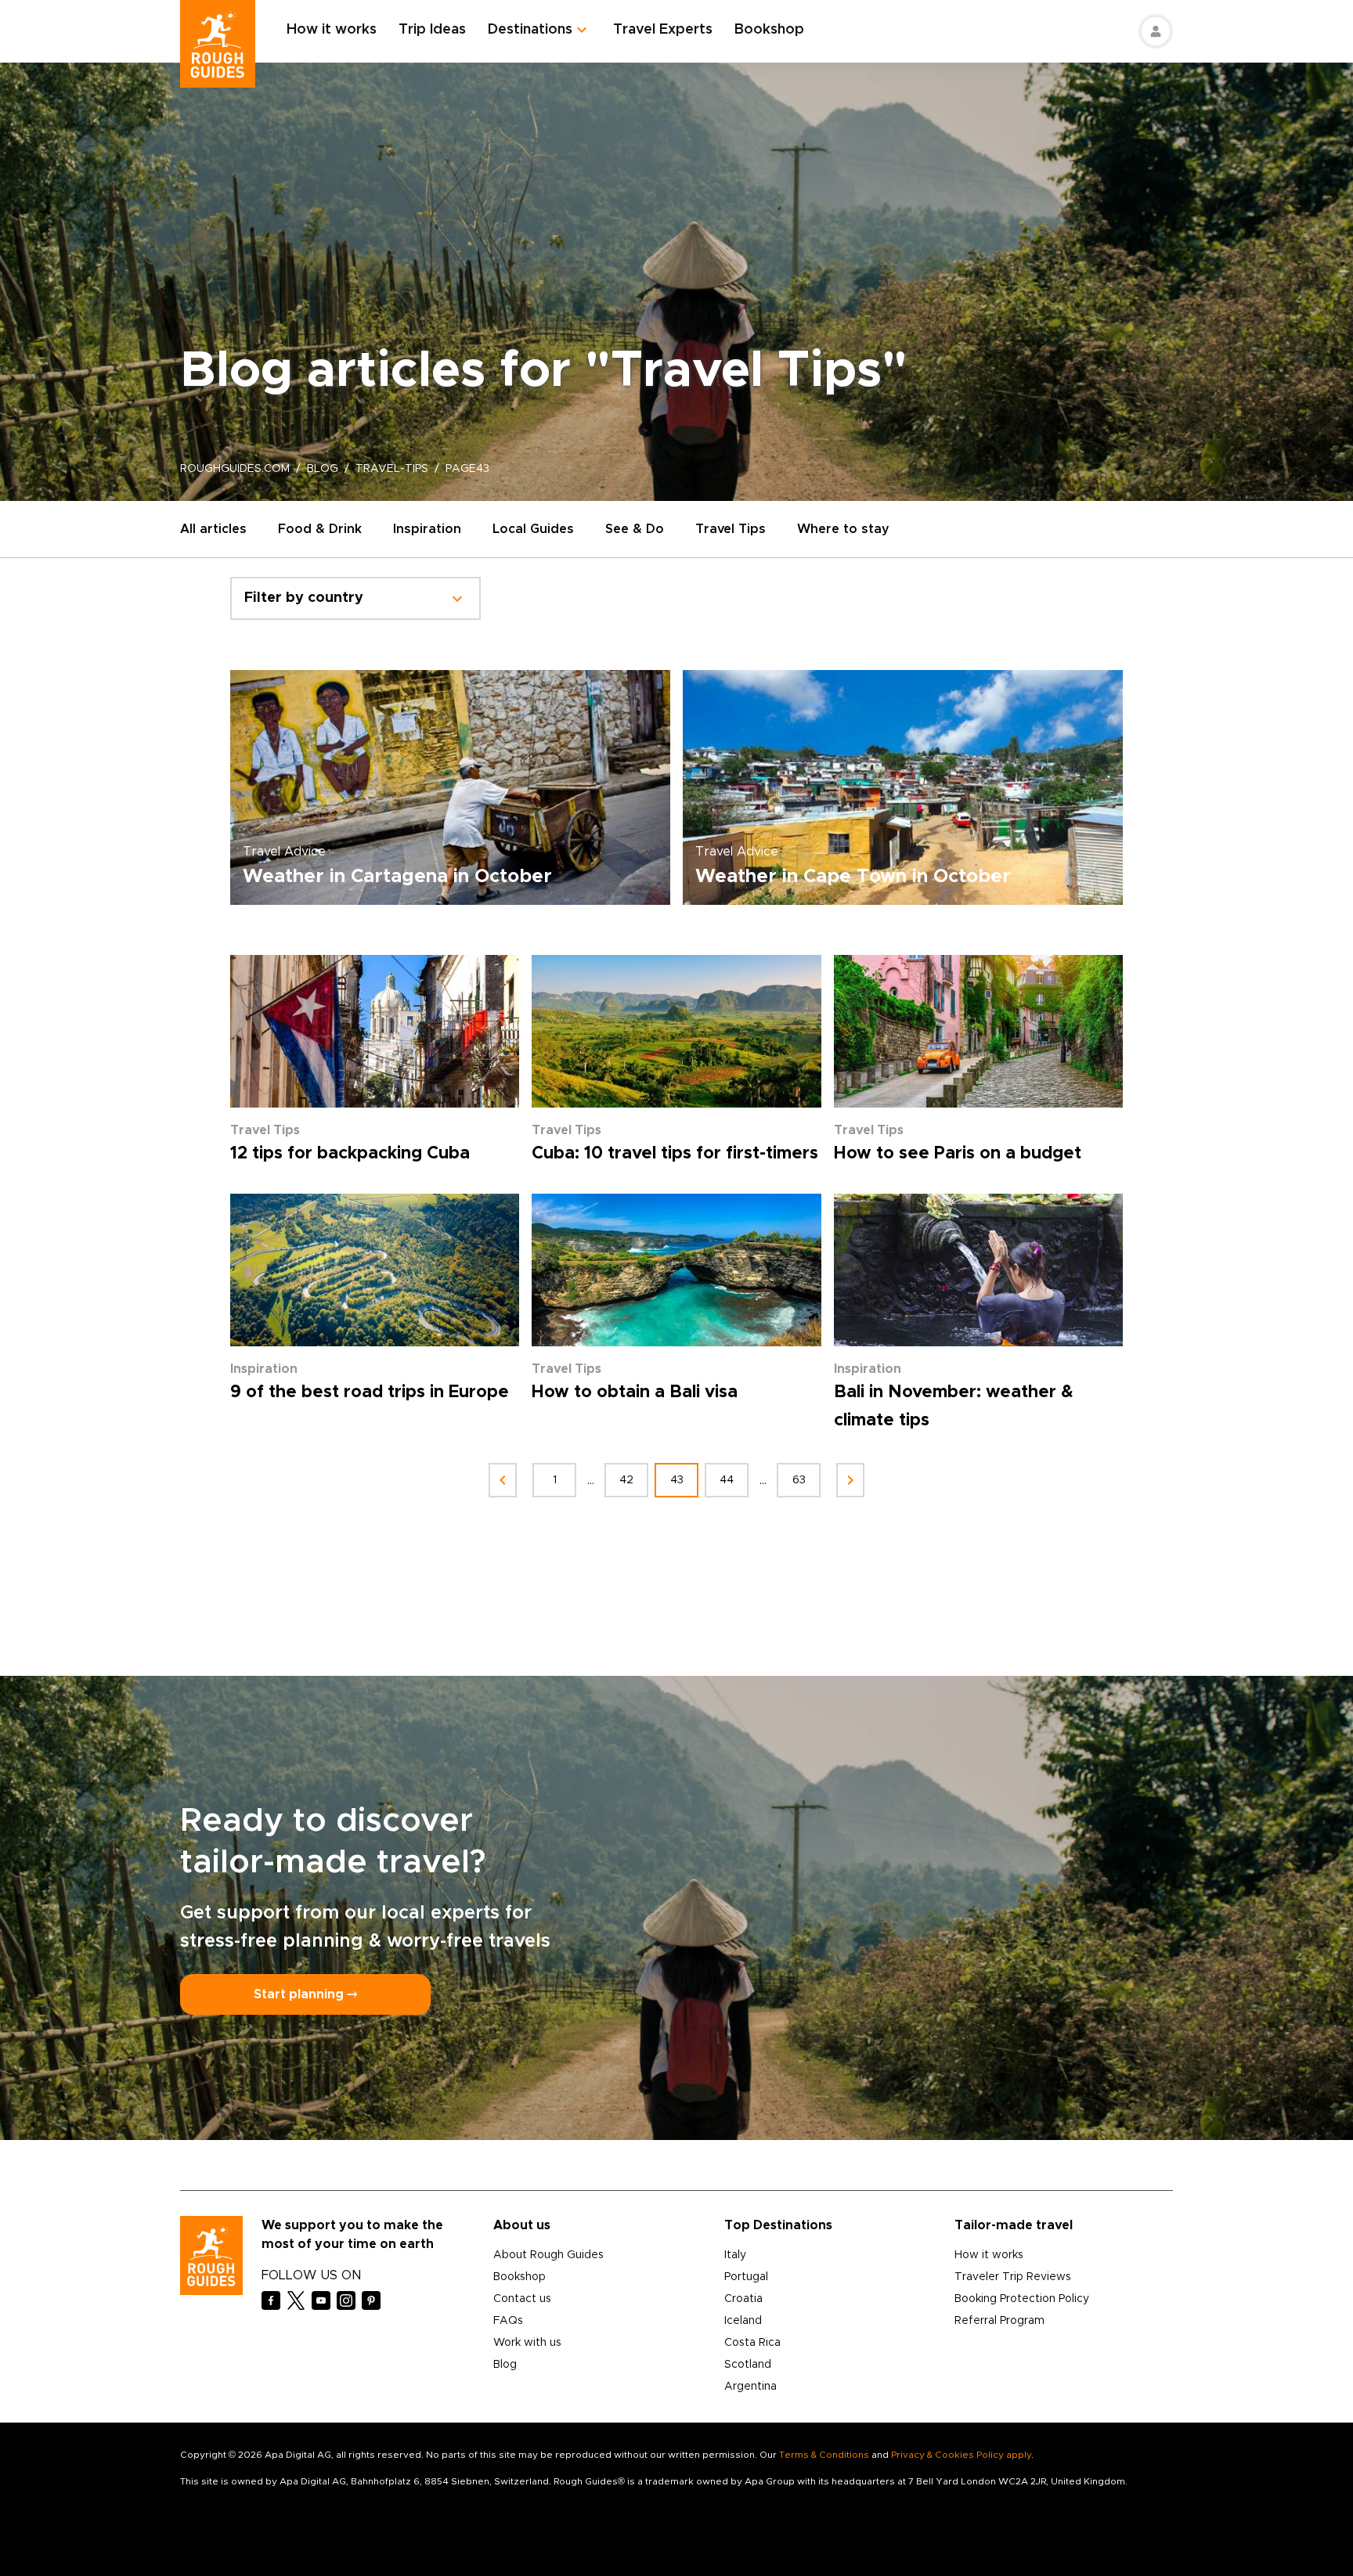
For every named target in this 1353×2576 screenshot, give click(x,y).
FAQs (508, 2321)
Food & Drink (320, 529)
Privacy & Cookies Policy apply (961, 2455)
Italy (735, 2255)
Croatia (743, 2299)
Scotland (748, 2365)
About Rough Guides (548, 2255)
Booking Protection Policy (1022, 2299)
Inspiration (427, 529)
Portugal (746, 2277)
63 (799, 1480)
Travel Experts (663, 30)
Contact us (522, 2299)
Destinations (530, 30)
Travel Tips (731, 529)
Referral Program (999, 2321)
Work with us (527, 2343)
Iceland (743, 2321)
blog (323, 469)
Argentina (750, 2387)
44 (727, 1480)
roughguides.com (235, 469)
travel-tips (392, 469)
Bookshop (769, 30)
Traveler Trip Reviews (1013, 2277)
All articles (213, 529)
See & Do (635, 529)
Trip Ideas (432, 30)
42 (626, 1480)
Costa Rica (752, 2343)
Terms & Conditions (824, 2455)
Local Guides (533, 529)
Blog (505, 2365)
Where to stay (843, 529)
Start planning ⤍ (305, 1994)
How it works (332, 30)
